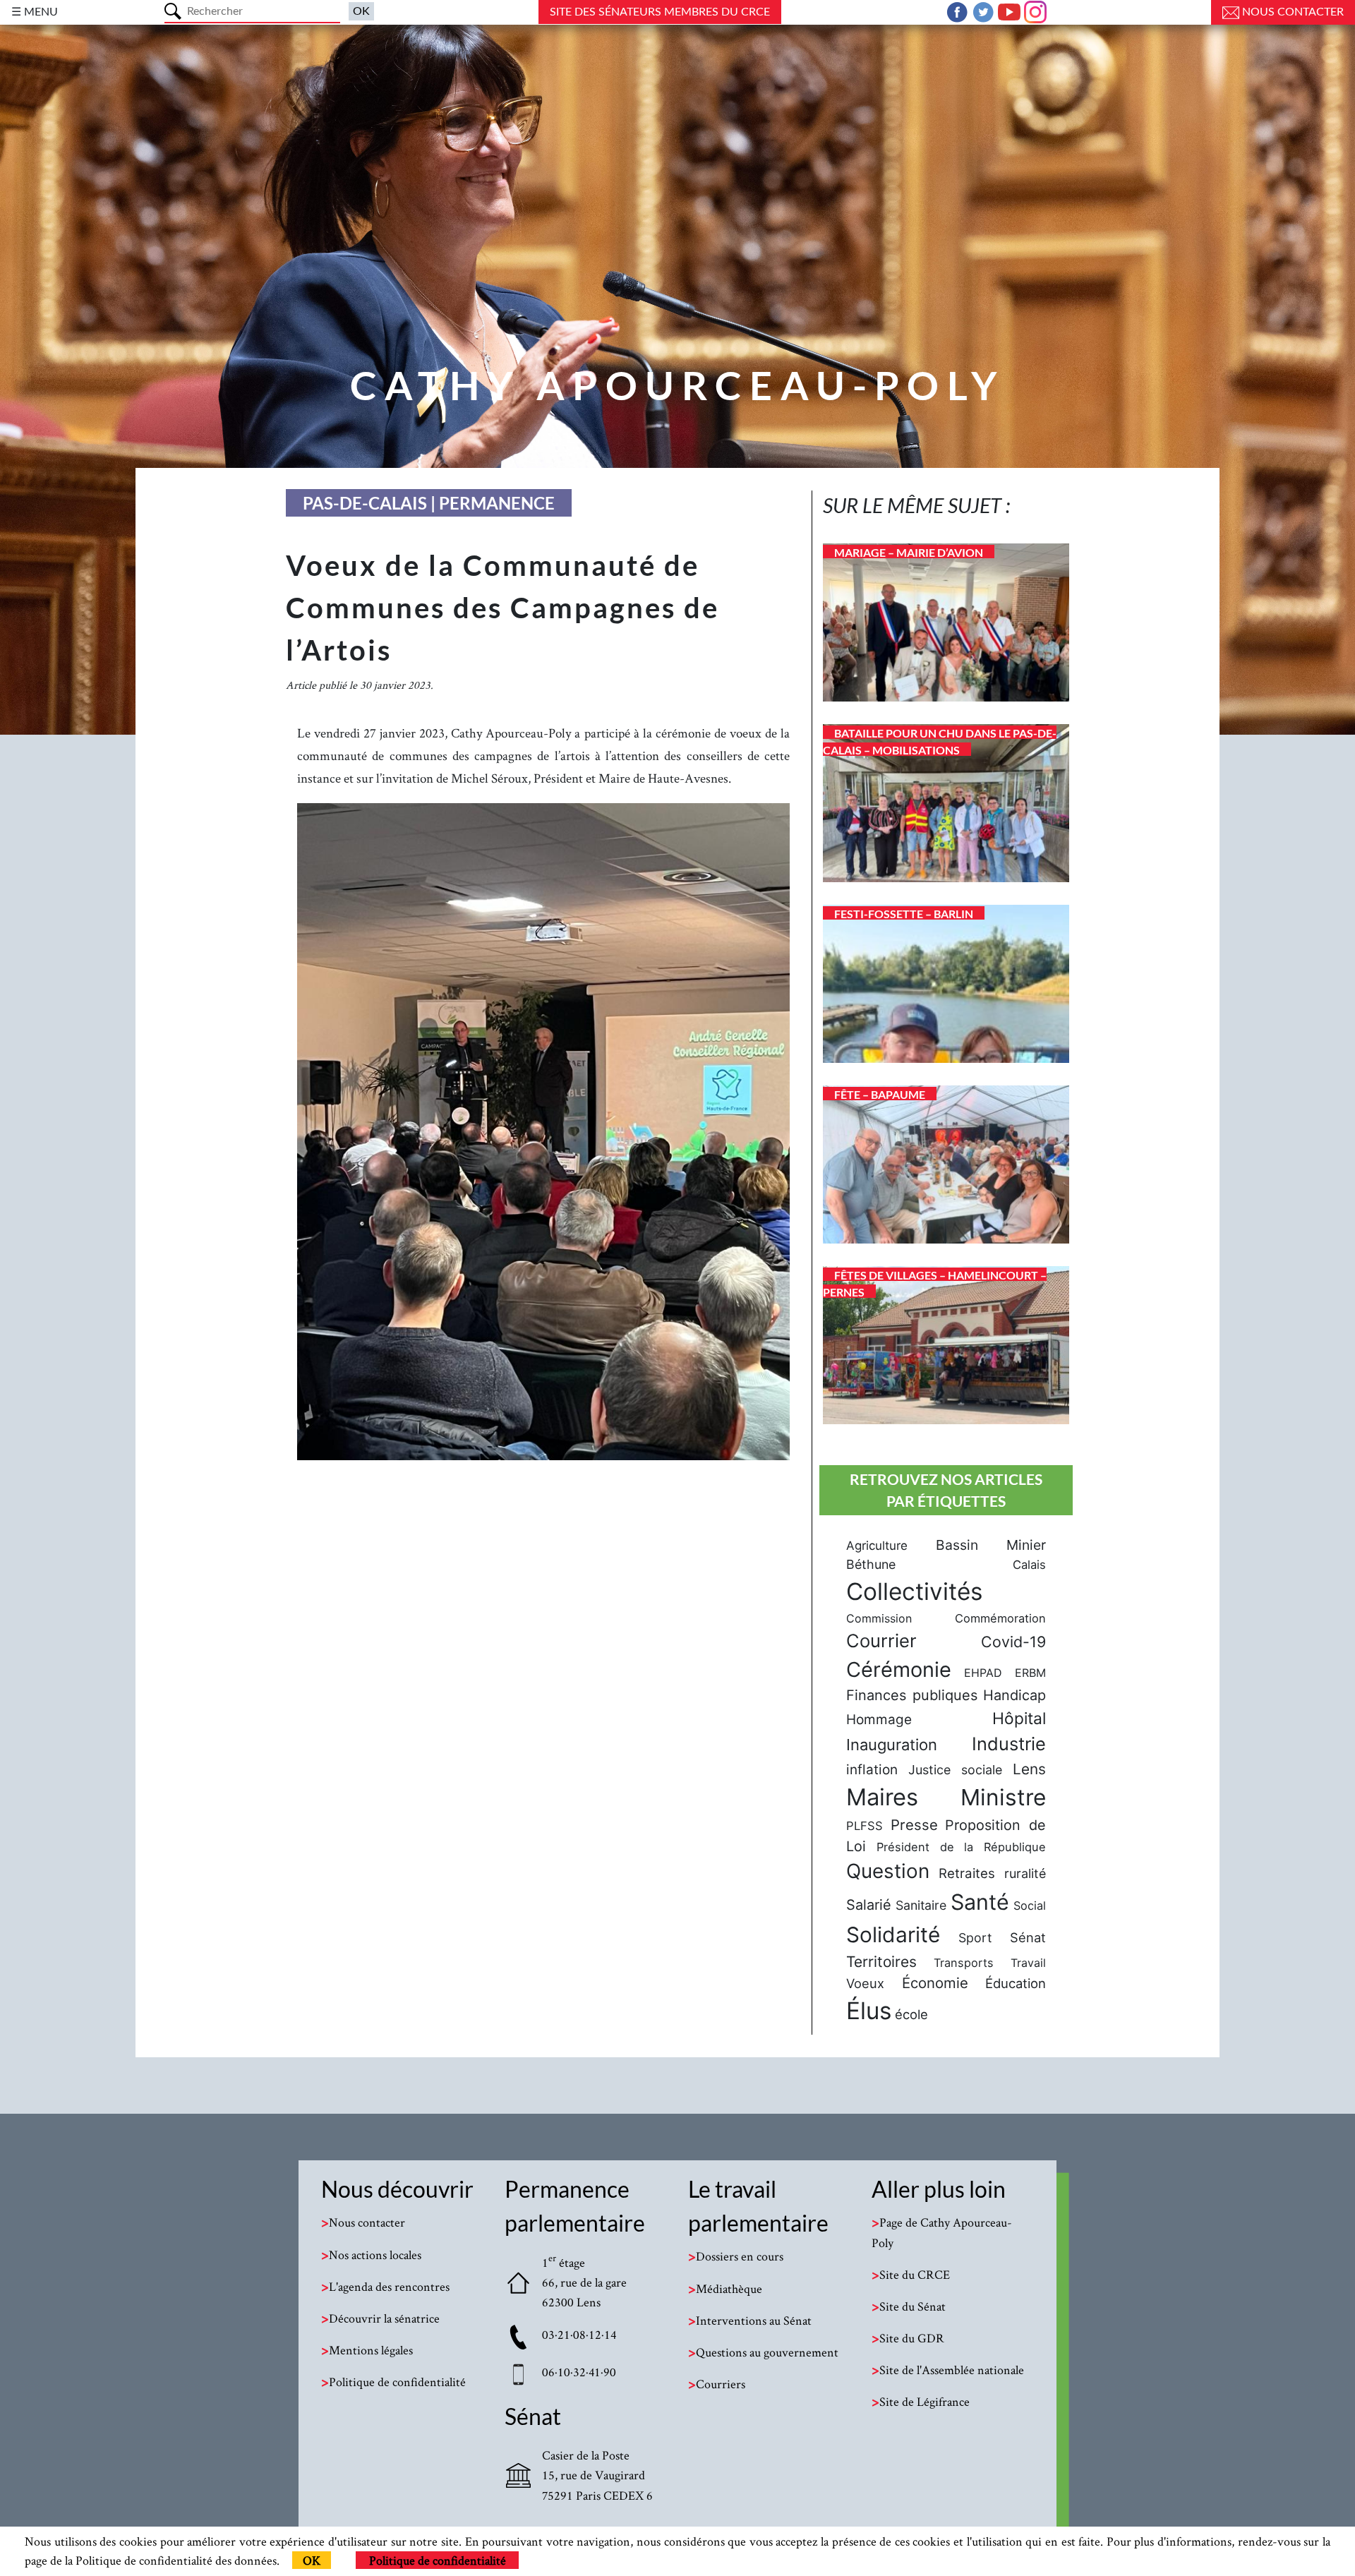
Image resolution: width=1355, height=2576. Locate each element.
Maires (882, 1797)
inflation (872, 1770)
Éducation (1016, 1983)
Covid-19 (1013, 1642)
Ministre (1003, 1797)
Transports (964, 1963)
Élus (869, 2011)
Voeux (865, 1983)
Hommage (879, 1720)
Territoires (881, 1962)
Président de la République (961, 1847)
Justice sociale (955, 1770)
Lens (1029, 1769)
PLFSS (865, 1826)
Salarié (869, 1905)
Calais (1029, 1565)
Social (1030, 1906)
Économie (935, 1983)
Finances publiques (912, 1695)
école (911, 2014)
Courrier (881, 1641)
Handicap (1014, 1695)
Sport (975, 1938)
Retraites (967, 1873)
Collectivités (914, 1591)
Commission (879, 1618)
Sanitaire (921, 1905)
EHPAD (983, 1673)
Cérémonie (899, 1669)
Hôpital (1019, 1719)
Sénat (1028, 1937)
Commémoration (1000, 1618)
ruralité (1025, 1873)
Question (888, 1871)
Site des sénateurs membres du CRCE (660, 12)
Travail (1028, 1963)
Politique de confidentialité (438, 2560)
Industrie (1009, 1744)
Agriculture (877, 1546)
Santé (980, 1902)
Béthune (871, 1564)
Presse (914, 1825)
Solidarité (893, 1934)
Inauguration (892, 1745)
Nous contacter (1291, 12)
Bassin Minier (991, 1545)
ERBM (1030, 1673)
